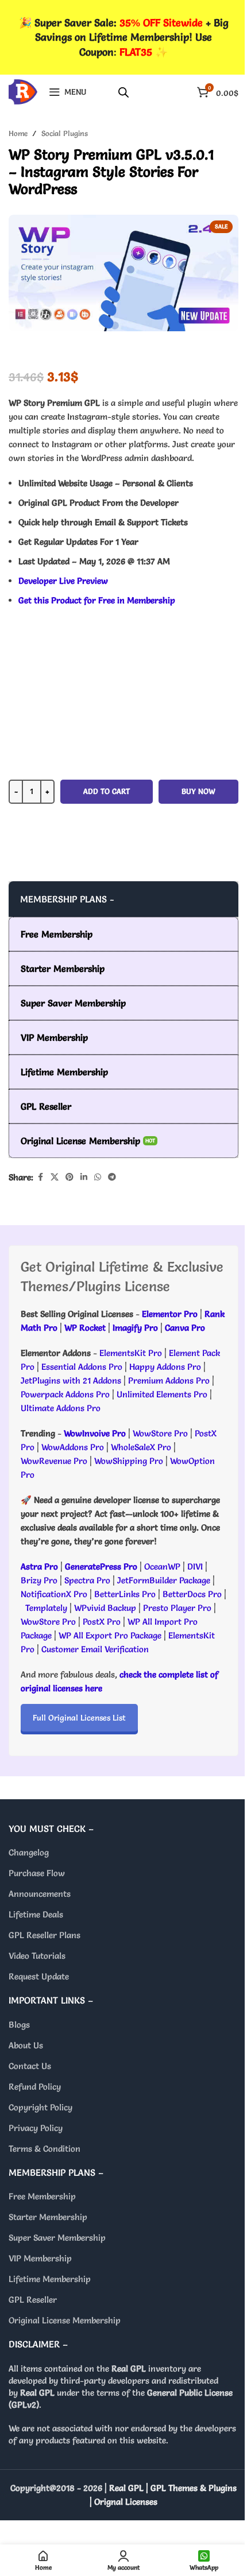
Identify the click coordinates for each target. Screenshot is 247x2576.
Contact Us (30, 2066)
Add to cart (107, 791)
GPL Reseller (33, 2300)
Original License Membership (65, 2320)
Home (18, 133)
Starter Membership (48, 2217)
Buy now (198, 791)
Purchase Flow (37, 1873)
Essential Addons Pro (82, 1367)
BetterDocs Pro (192, 1594)
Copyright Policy (40, 2107)
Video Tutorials (37, 1956)
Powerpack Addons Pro (65, 1394)
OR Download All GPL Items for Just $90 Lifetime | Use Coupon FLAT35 (123, 858)
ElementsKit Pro (131, 1353)
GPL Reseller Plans (45, 1935)
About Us (26, 2045)
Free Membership (42, 2196)
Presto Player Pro (177, 1608)
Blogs (19, 2025)
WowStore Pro (160, 1433)
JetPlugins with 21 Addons (71, 1380)
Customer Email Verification (95, 1649)
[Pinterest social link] (70, 1177)
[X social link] (55, 1177)
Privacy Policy (36, 2128)
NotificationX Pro (54, 1594)
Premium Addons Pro (169, 1380)
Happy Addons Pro (165, 1367)
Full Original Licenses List (79, 1718)
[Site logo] (23, 89)
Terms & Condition (45, 2149)
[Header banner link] (123, 37)
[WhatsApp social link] (98, 1177)
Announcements (40, 1894)
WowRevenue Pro (54, 1461)
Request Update (39, 1976)
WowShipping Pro (129, 1461)
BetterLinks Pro (125, 1594)
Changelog (29, 1852)
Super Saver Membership (57, 2238)
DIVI (196, 1566)
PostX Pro (102, 1622)
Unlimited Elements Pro (162, 1394)
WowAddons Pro (73, 1447)
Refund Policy (35, 2087)
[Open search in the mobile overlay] (123, 92)
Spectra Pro (87, 1580)
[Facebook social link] (40, 1177)
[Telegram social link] (112, 1177)
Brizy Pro (39, 1580)
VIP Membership (40, 2258)
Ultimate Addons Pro (61, 1408)
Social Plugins (65, 133)
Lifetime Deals (36, 1914)
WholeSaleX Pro (141, 1447)
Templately (46, 1608)
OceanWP (163, 1566)
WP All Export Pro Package (110, 1635)
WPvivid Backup (106, 1608)
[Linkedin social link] (84, 1177)
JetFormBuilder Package (164, 1580)
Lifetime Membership (50, 2279)
